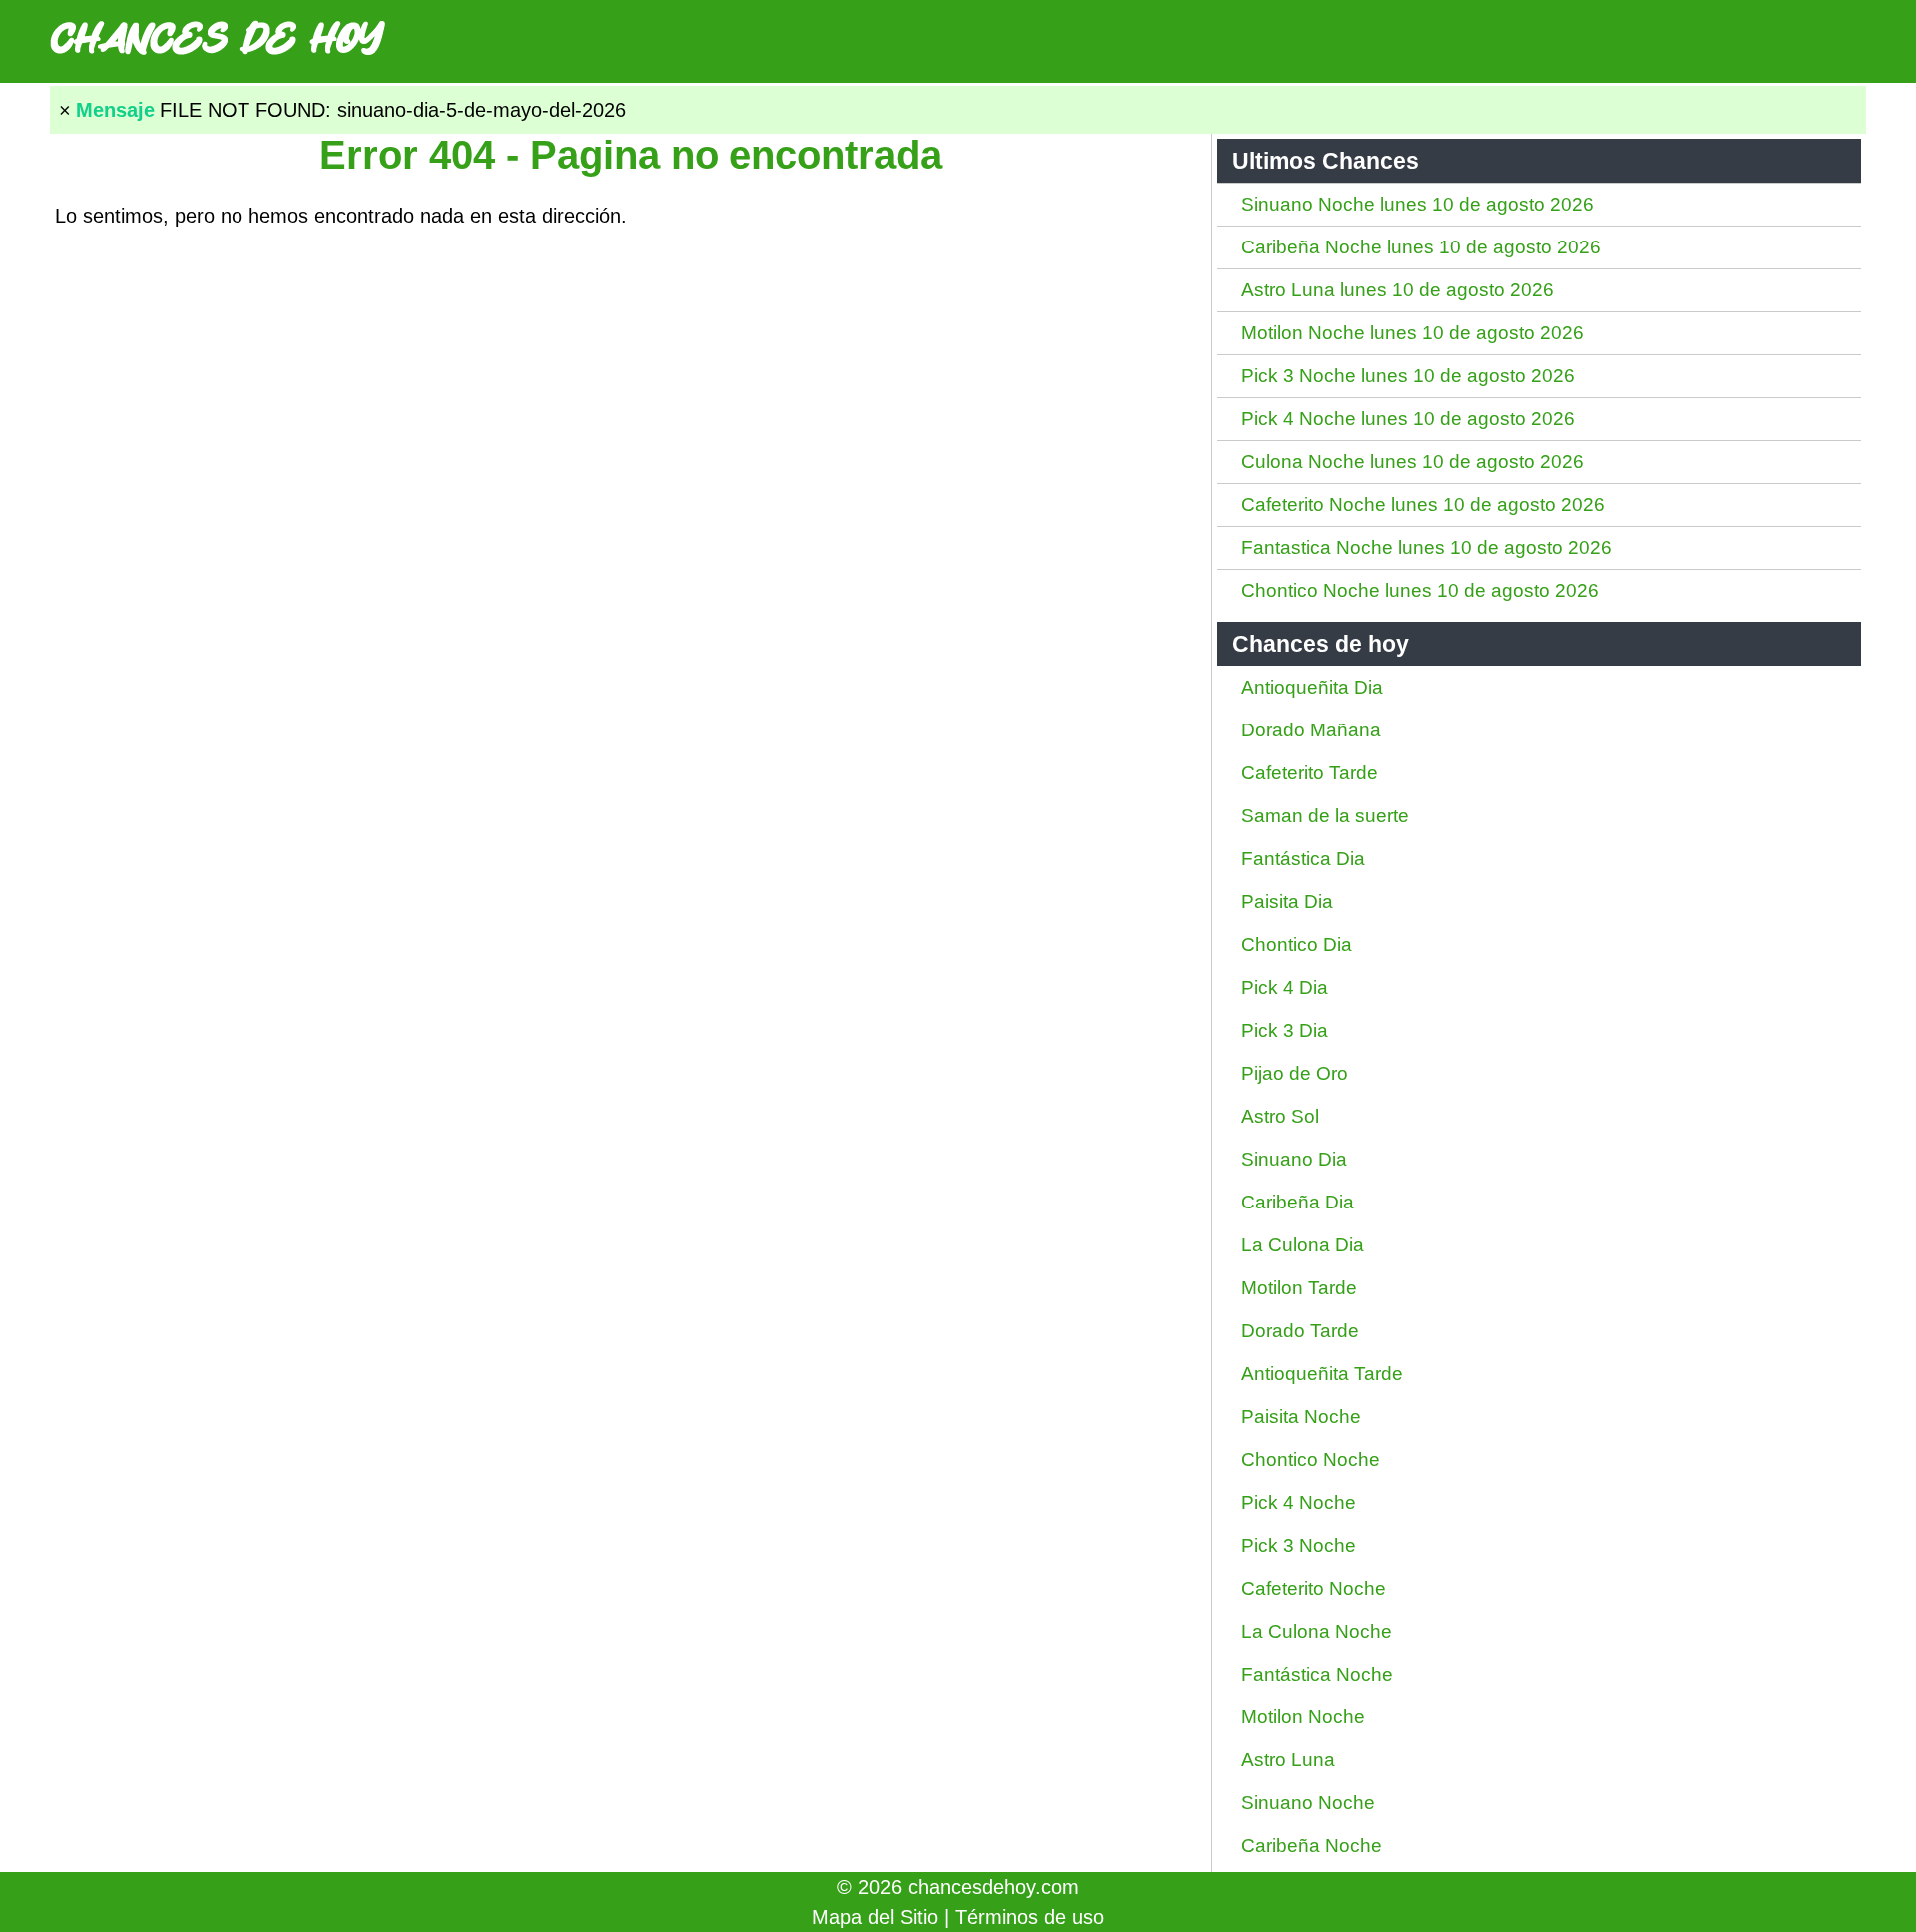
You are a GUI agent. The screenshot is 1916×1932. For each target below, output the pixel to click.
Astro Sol (1280, 1116)
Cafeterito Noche (1314, 1588)
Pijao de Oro (1295, 1073)
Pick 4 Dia (1285, 987)
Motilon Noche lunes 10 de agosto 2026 (1413, 333)
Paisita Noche (1301, 1417)
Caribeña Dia (1298, 1202)
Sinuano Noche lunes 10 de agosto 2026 (1418, 204)
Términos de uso (1029, 1917)
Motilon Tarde (1299, 1288)
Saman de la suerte (1325, 816)
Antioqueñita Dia (1312, 687)
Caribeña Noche (1312, 1846)
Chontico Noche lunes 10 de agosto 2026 (1420, 590)
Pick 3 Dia (1285, 1030)
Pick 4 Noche (1299, 1502)
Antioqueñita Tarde (1322, 1374)
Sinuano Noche (1308, 1803)
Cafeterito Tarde (1310, 773)
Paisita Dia (1287, 902)
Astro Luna (1288, 1760)
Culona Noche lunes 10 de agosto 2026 (1413, 462)
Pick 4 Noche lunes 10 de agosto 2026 (1408, 419)
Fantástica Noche (1317, 1674)
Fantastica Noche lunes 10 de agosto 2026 (1427, 547)
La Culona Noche (1317, 1631)
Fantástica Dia (1303, 859)
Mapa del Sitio (875, 1917)
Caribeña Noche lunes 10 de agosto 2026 (1421, 247)
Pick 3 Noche (1299, 1545)
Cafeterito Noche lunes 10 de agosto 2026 (1423, 504)
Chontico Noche (1311, 1459)
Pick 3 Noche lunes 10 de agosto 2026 (1408, 376)
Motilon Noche (1303, 1717)
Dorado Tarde (1300, 1331)
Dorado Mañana (1311, 730)
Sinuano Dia (1294, 1159)
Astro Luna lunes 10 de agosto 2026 (1398, 290)
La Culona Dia (1303, 1245)
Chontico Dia (1297, 945)
